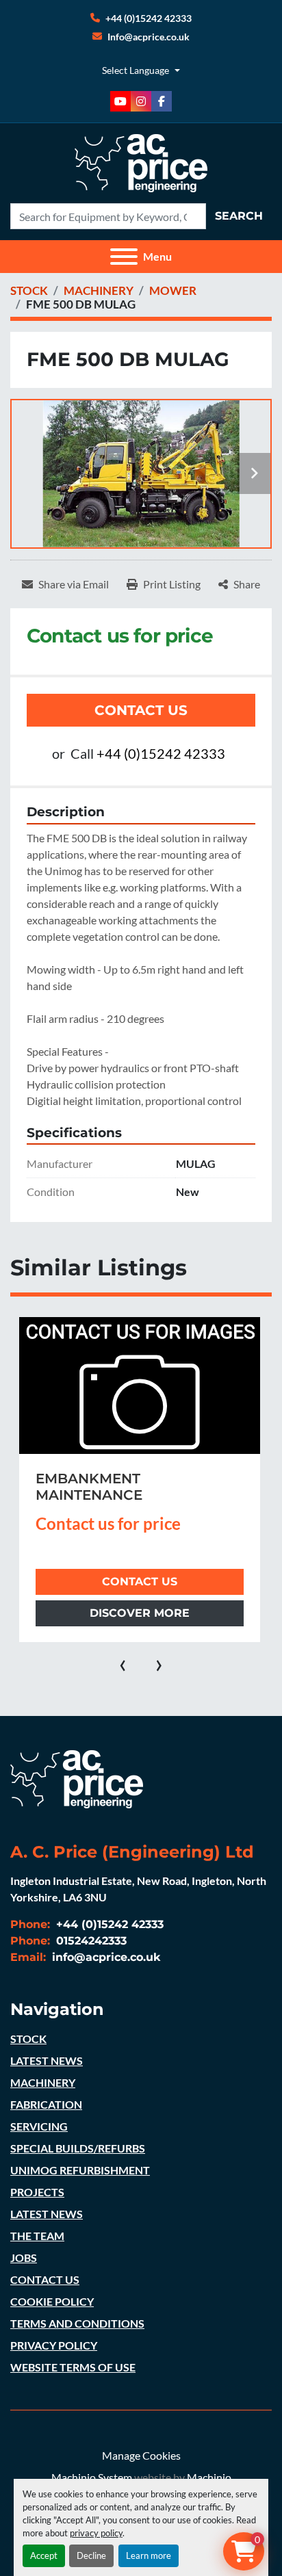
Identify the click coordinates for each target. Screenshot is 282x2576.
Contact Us (141, 710)
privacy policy (96, 2533)
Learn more (149, 2555)
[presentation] (123, 1663)
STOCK (28, 2039)
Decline (91, 2555)
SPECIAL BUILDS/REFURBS (78, 2148)
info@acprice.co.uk (105, 1957)
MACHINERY (43, 2082)
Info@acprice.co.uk (149, 37)
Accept (44, 2555)
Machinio (209, 2477)
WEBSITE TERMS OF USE (73, 2367)
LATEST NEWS (47, 2060)
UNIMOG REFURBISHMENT (80, 2170)
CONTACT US (45, 2279)
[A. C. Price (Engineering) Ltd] (77, 1777)
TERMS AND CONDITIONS (77, 2323)
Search (239, 216)
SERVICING (39, 2126)
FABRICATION (46, 2104)
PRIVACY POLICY (54, 2345)
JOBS (24, 2258)
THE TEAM (37, 2236)
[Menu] (124, 257)
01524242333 (90, 1941)
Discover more (140, 1613)
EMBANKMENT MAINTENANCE (89, 1487)
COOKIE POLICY (52, 2301)
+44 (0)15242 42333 (149, 18)
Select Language (136, 70)
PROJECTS (37, 2192)
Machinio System (92, 2477)
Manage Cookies (141, 2455)
